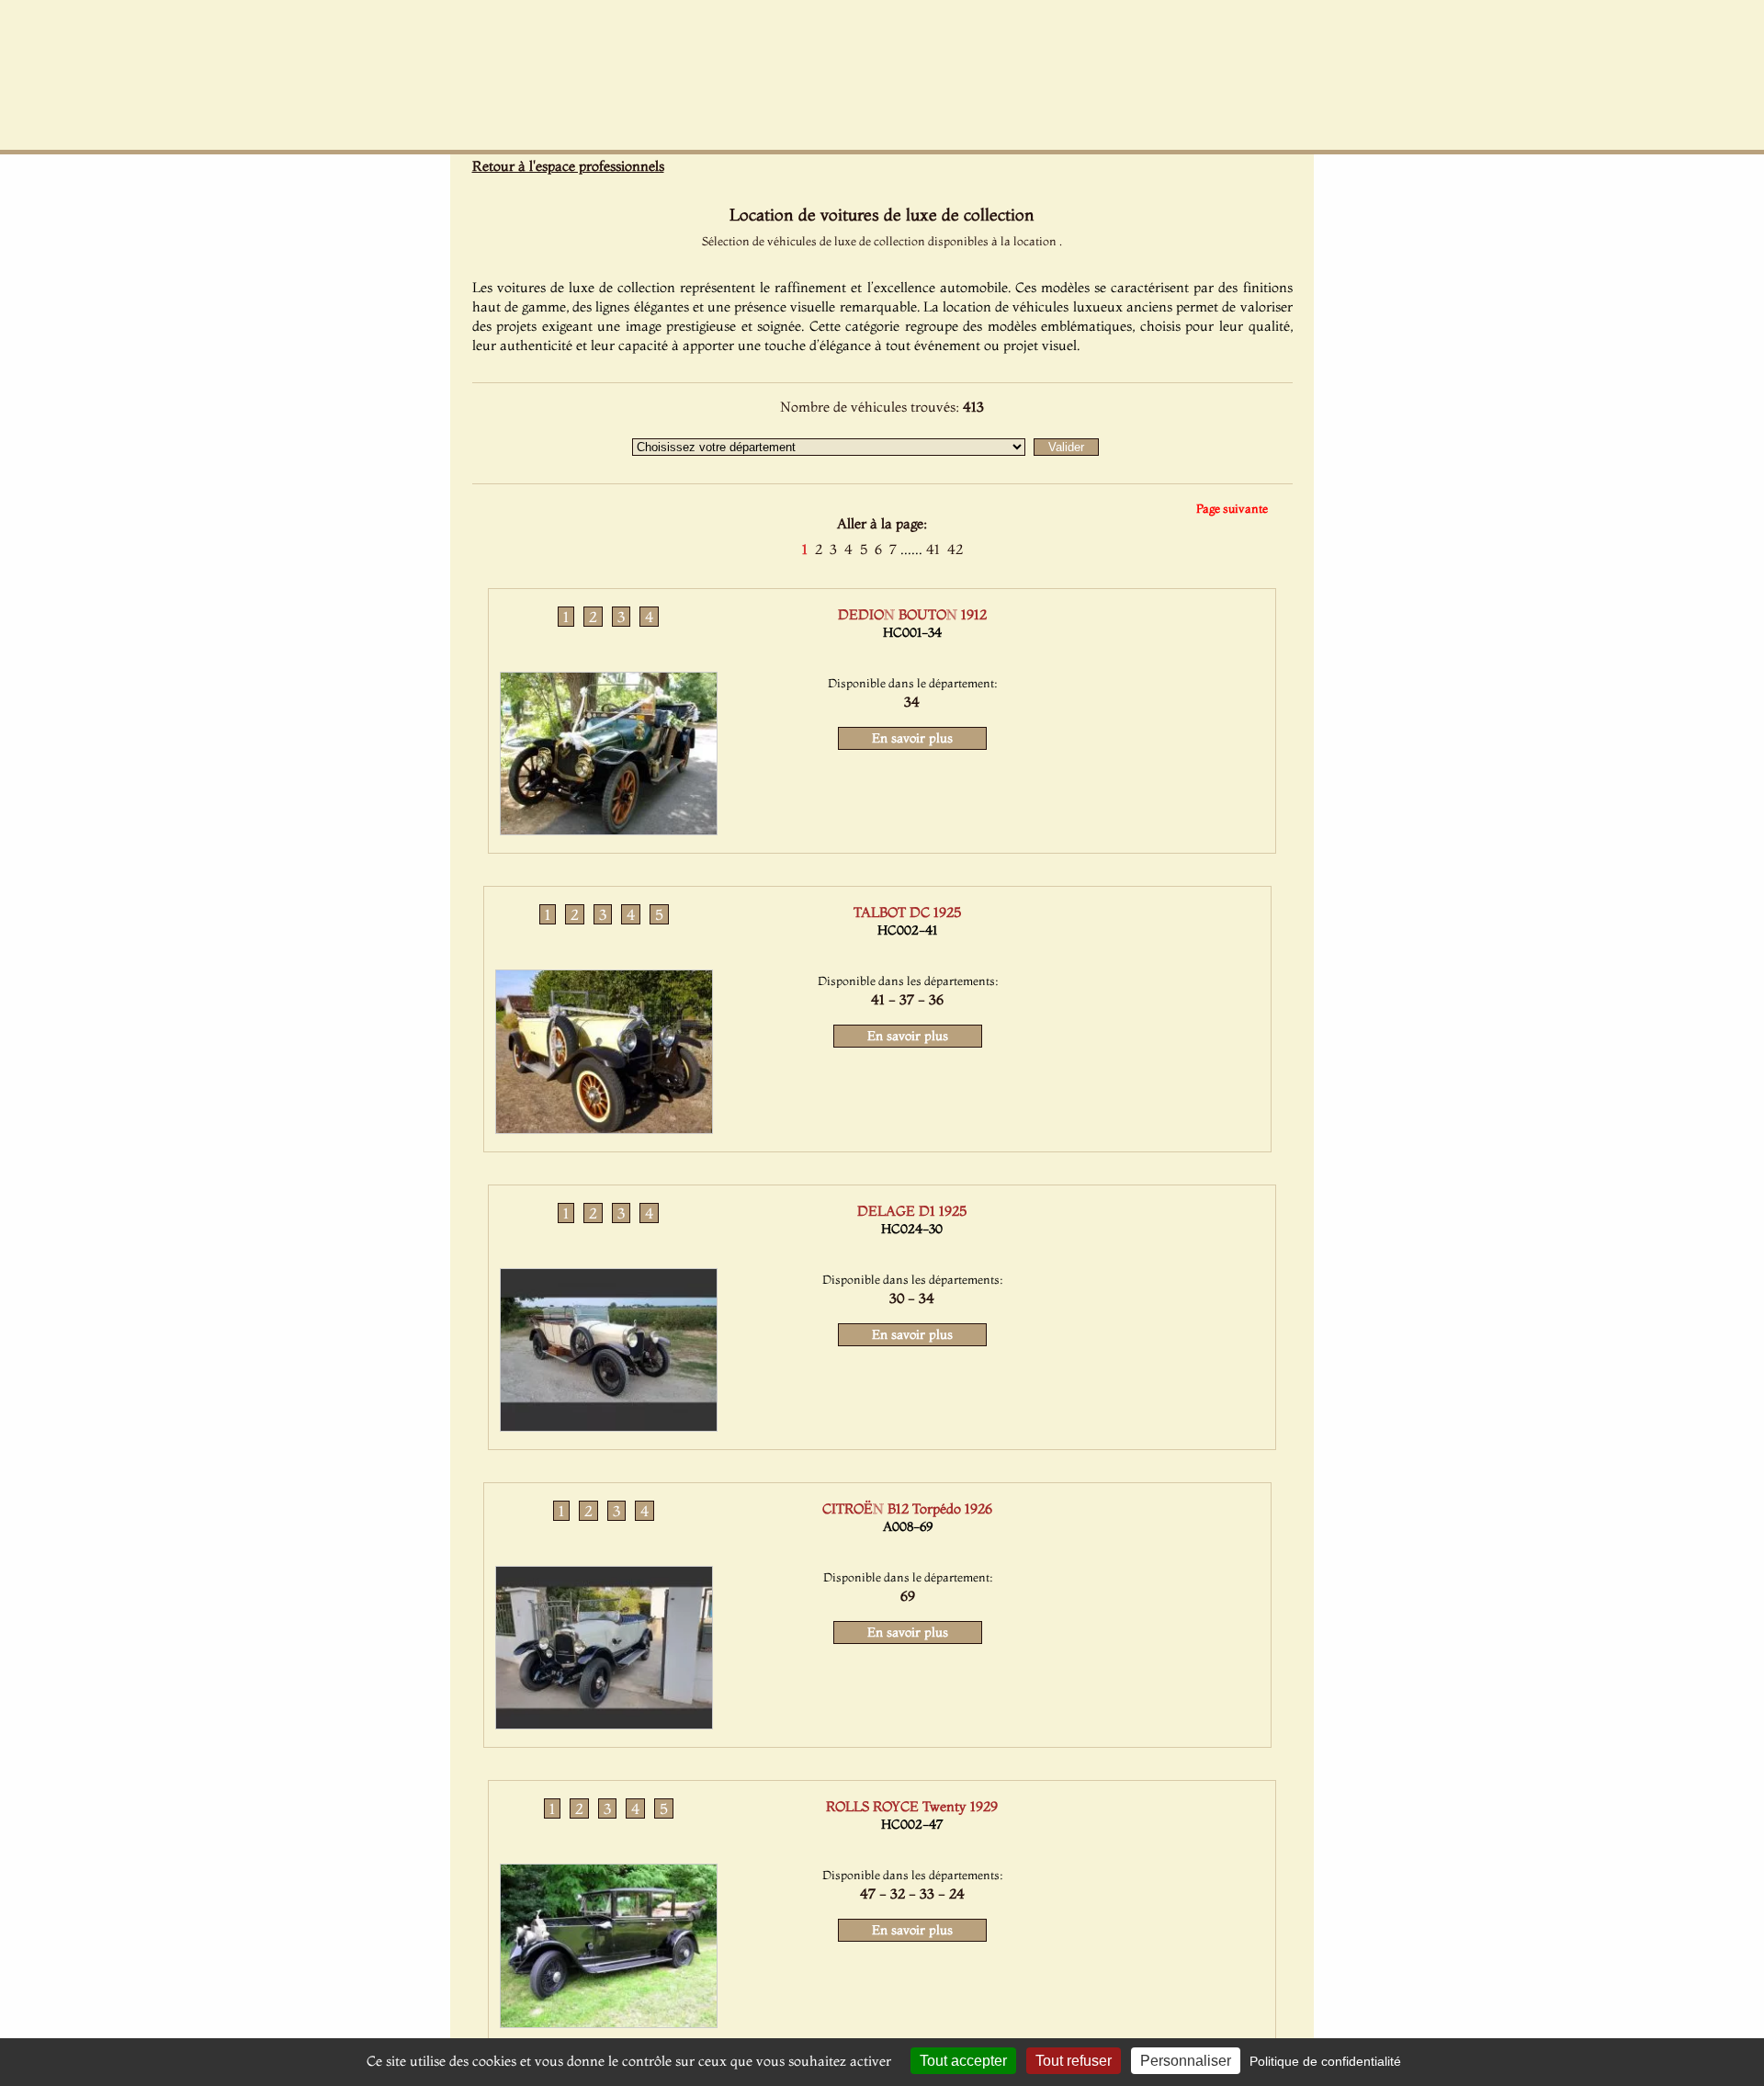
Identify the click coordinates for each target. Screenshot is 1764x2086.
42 (955, 549)
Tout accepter (963, 2061)
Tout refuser (1074, 2061)
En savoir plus (912, 738)
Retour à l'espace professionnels (568, 166)
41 (933, 549)
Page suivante (1232, 508)
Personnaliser (1186, 2061)
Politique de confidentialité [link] (1325, 2061)
